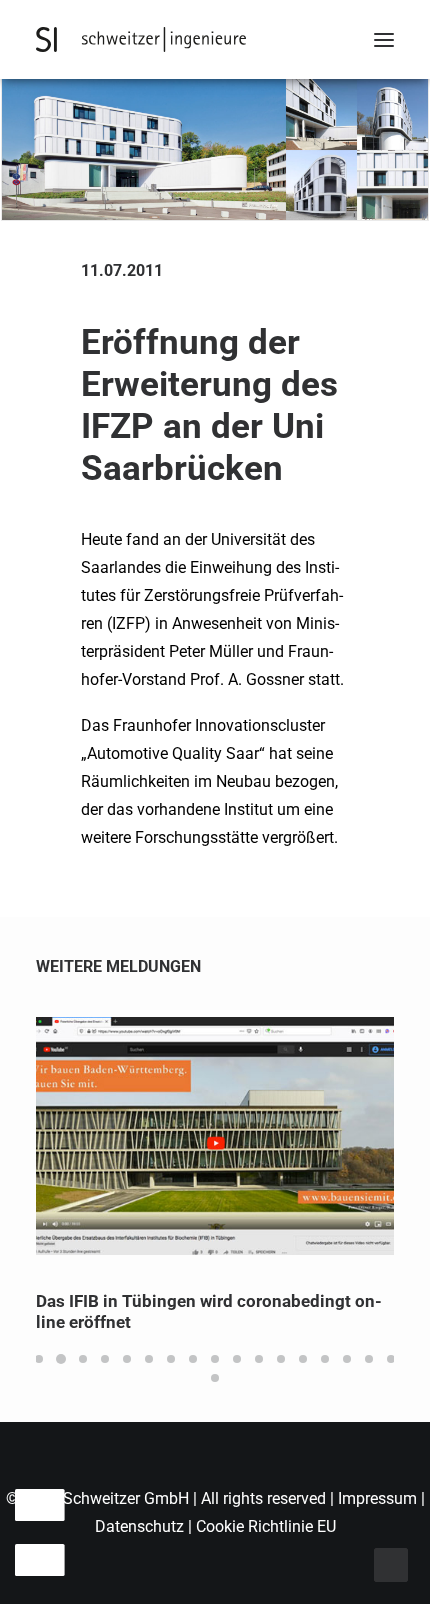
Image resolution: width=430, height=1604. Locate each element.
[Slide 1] (39, 1359)
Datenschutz (139, 1526)
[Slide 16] (369, 1359)
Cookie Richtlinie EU (266, 1526)
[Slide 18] (215, 1378)
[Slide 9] (215, 1359)
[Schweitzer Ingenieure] (141, 39)
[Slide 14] (325, 1359)
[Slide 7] (171, 1359)
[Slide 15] (347, 1359)
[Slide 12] (281, 1359)
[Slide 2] (61, 1359)
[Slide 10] (237, 1359)
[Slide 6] (149, 1359)
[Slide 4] (105, 1359)
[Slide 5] (127, 1359)
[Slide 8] (193, 1359)
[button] (384, 39)
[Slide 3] (83, 1359)
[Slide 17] (391, 1359)
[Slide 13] (303, 1359)
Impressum (379, 1498)
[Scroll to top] (391, 1563)
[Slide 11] (259, 1359)
